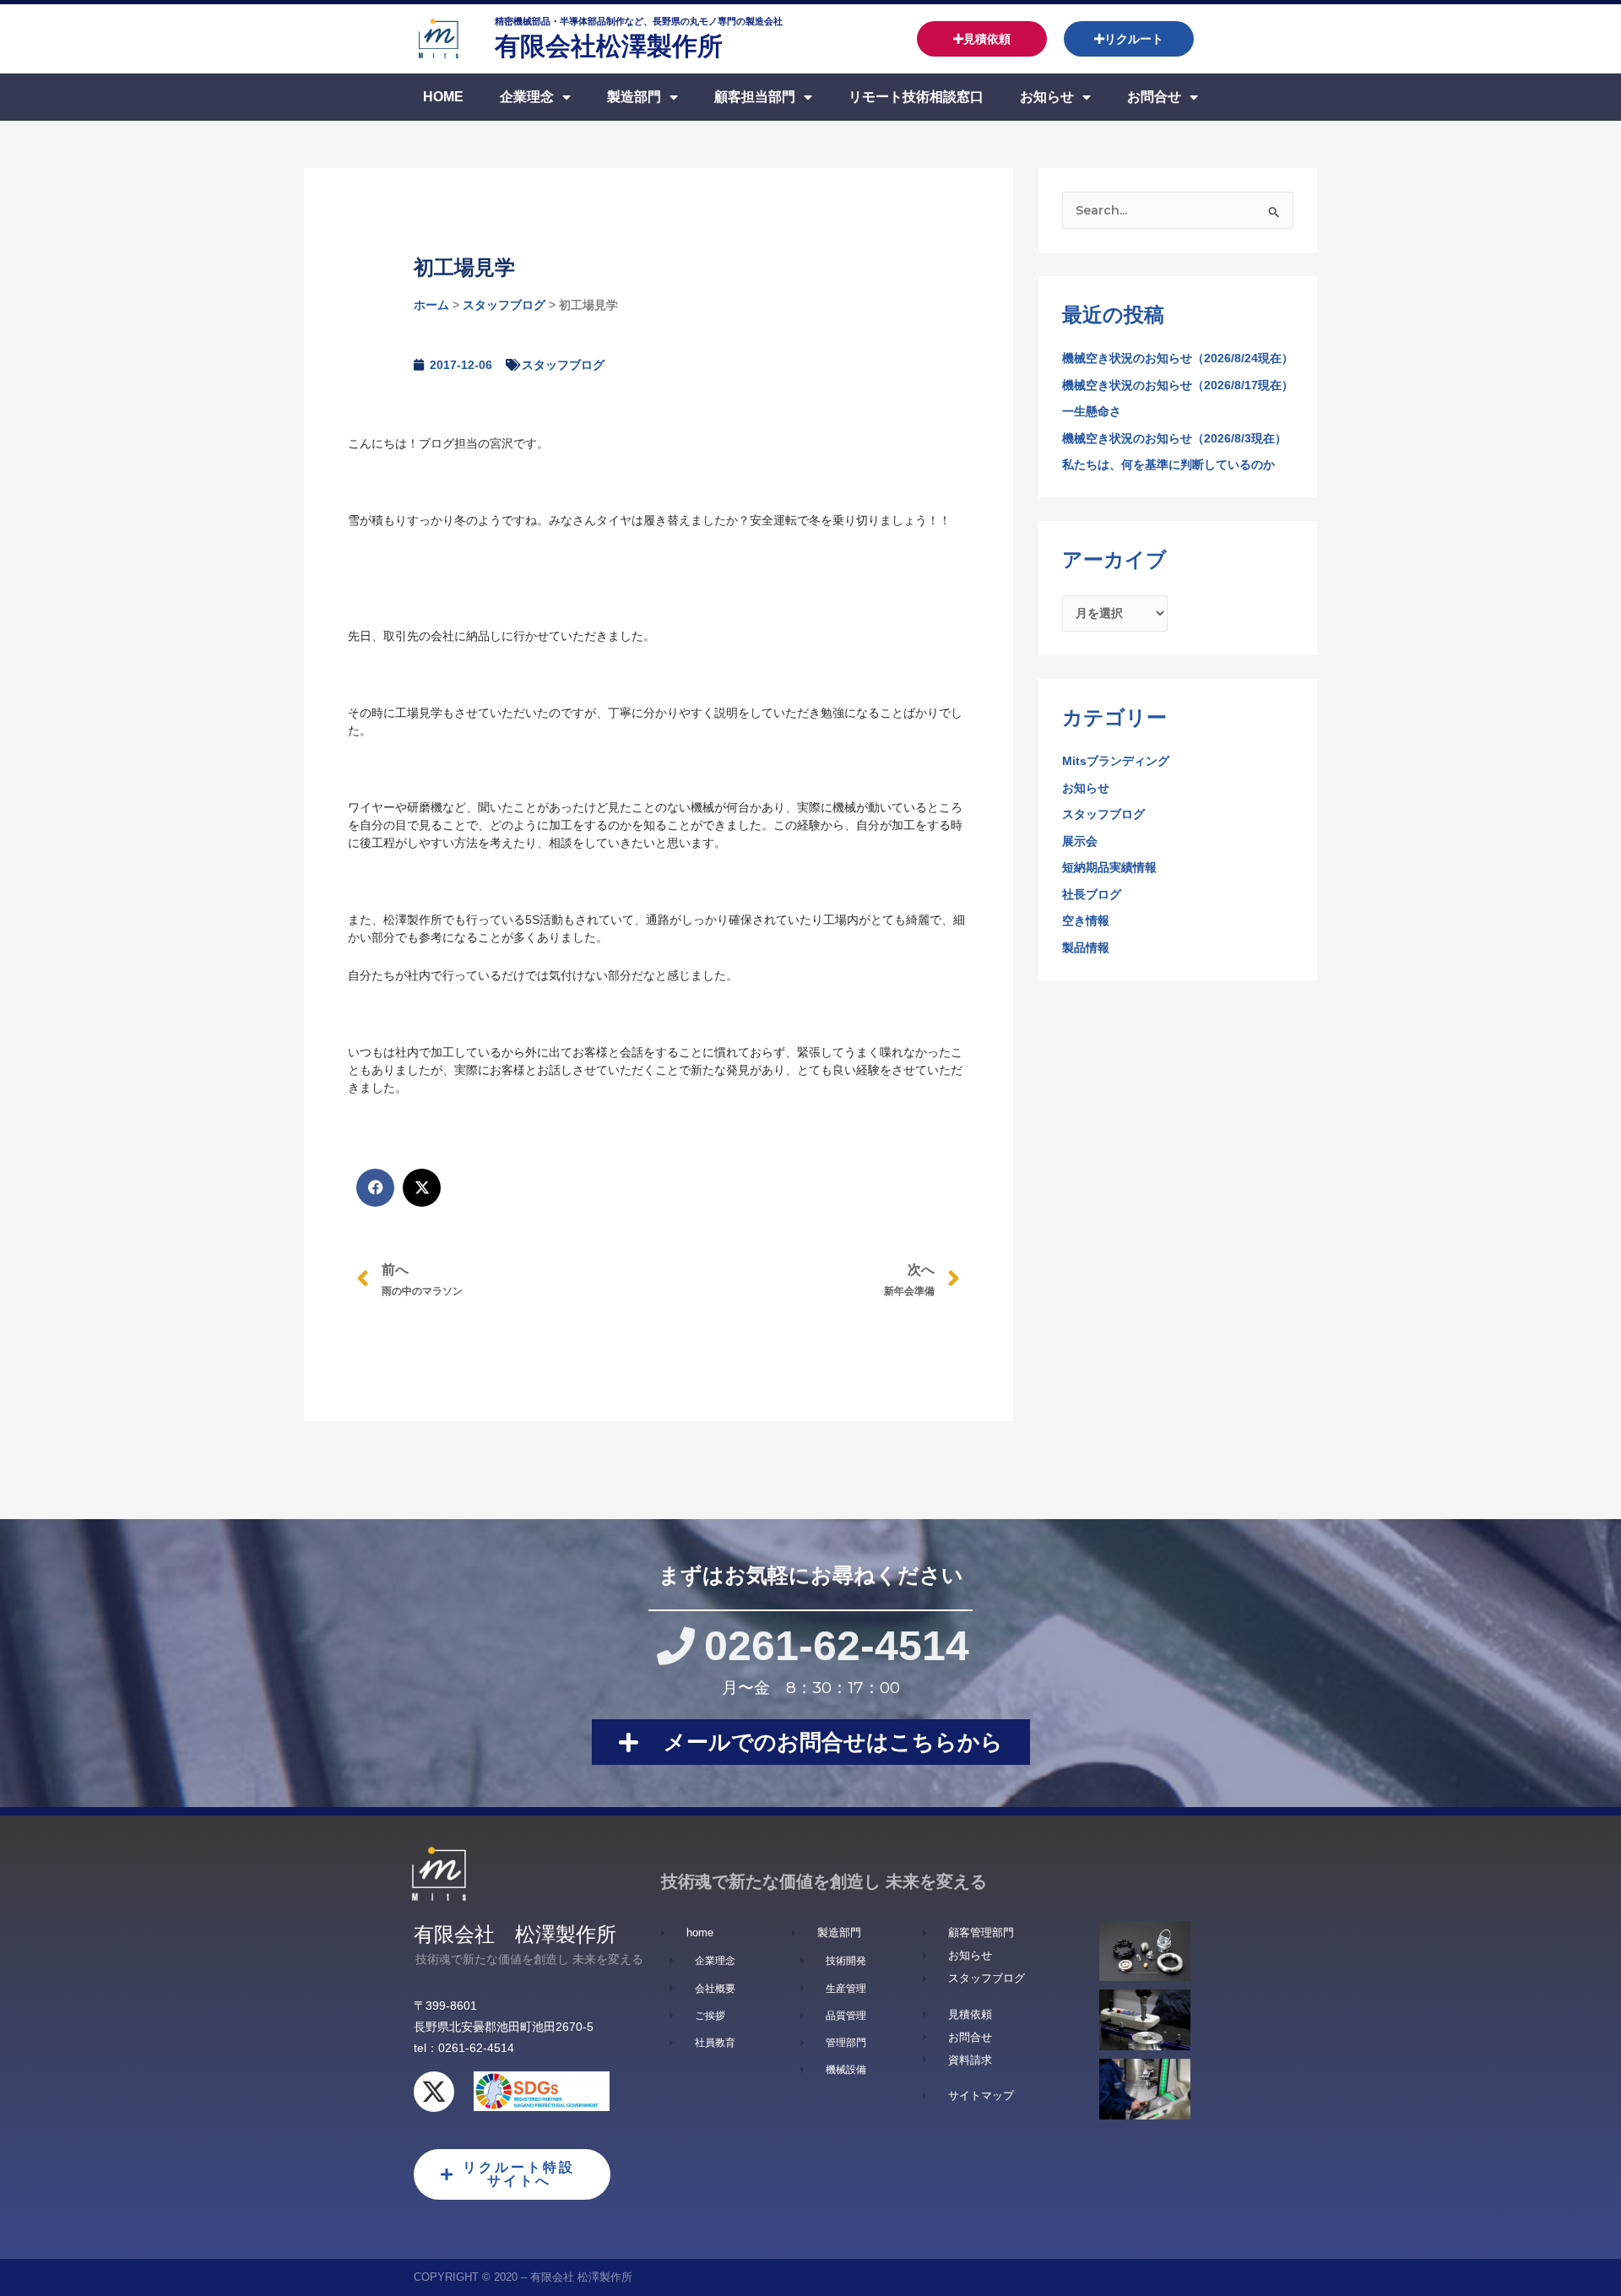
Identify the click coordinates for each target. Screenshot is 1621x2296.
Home (443, 97)
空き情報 (1086, 920)
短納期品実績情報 (1109, 867)
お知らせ (1047, 97)
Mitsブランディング (1116, 761)
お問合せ (1154, 97)
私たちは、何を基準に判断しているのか (1168, 464)
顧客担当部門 (755, 97)
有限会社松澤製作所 (609, 46)
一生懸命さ (1092, 411)
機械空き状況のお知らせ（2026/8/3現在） (1174, 438)
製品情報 (1086, 947)
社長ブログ (1092, 894)
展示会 (1080, 841)
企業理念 (527, 97)
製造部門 (634, 97)
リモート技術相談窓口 (916, 97)
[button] (375, 1188)
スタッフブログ (504, 305)
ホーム (431, 305)
